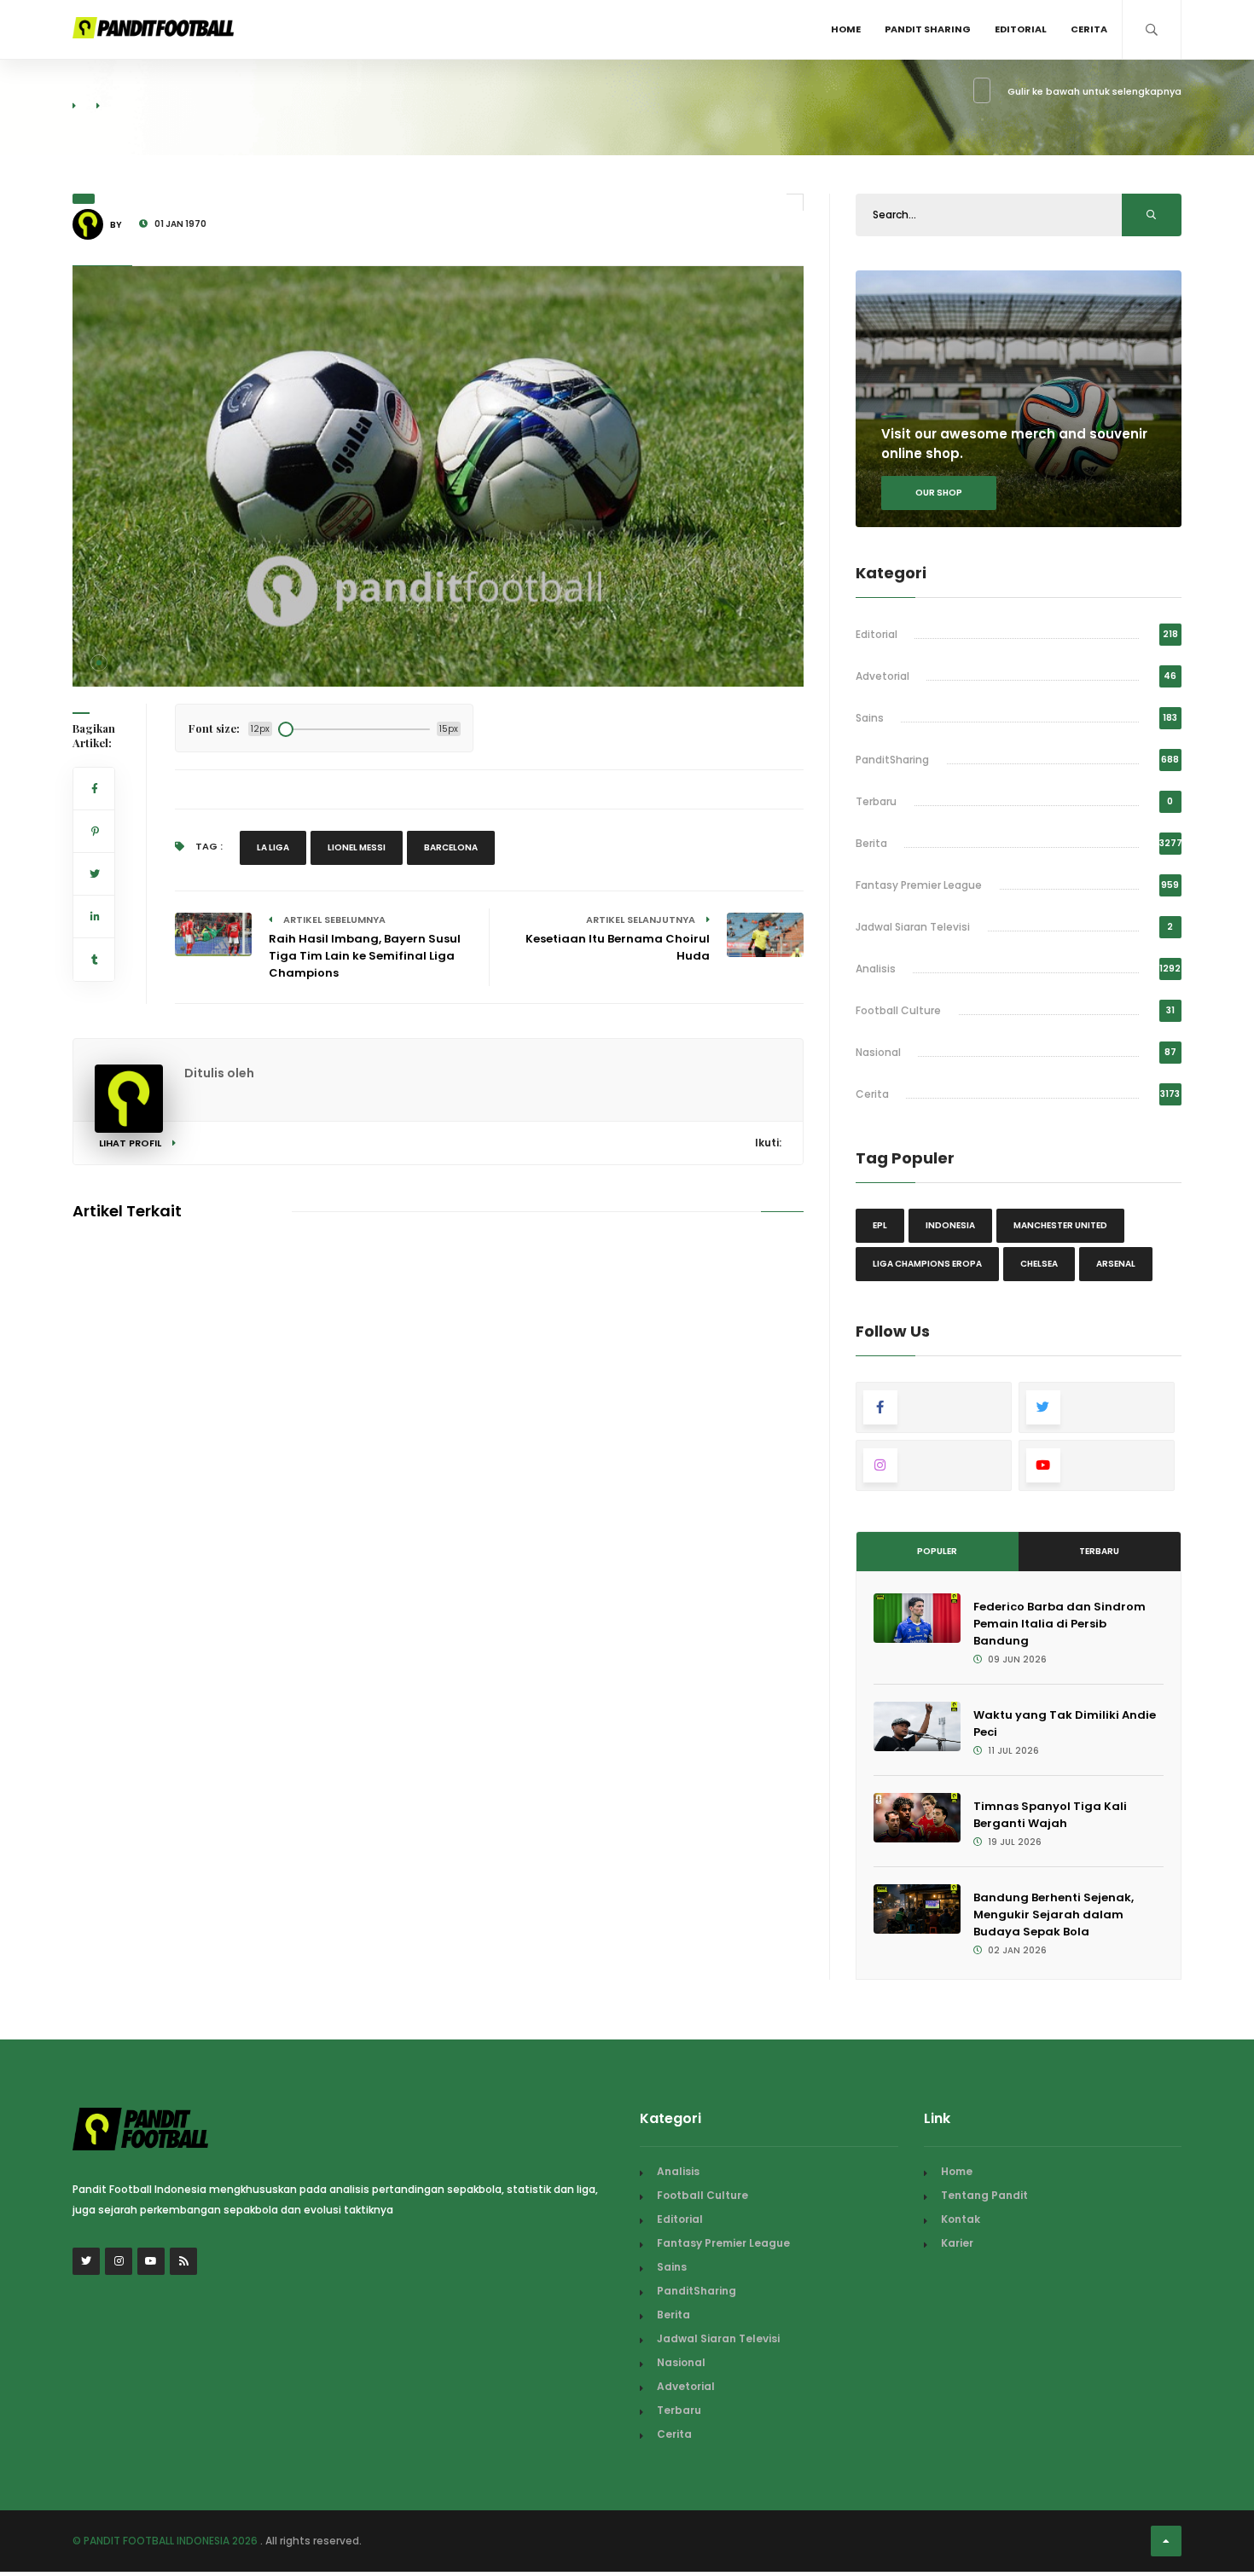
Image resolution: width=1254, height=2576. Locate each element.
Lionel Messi (357, 847)
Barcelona (451, 847)
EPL (880, 1225)
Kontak (961, 2219)
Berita (871, 843)
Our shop (939, 493)
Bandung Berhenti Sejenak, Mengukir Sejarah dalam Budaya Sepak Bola (1054, 1915)
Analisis (876, 969)
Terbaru (876, 801)
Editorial (1021, 29)
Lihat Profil (131, 1143)
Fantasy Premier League (919, 885)
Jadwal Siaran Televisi (913, 927)
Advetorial (882, 676)
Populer (937, 1551)
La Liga (273, 847)
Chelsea (1039, 1264)
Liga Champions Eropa (927, 1264)
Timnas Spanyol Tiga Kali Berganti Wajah (1050, 1815)
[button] (99, 663)
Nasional (878, 1052)
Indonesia (950, 1225)
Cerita (1089, 29)
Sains (870, 718)
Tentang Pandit (984, 2195)
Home (846, 29)
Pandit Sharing (928, 29)
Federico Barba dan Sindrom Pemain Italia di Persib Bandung (1060, 1624)
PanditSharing (892, 760)
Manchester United (1060, 1225)
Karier (957, 2243)
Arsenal (1116, 1264)
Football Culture (898, 1010)
